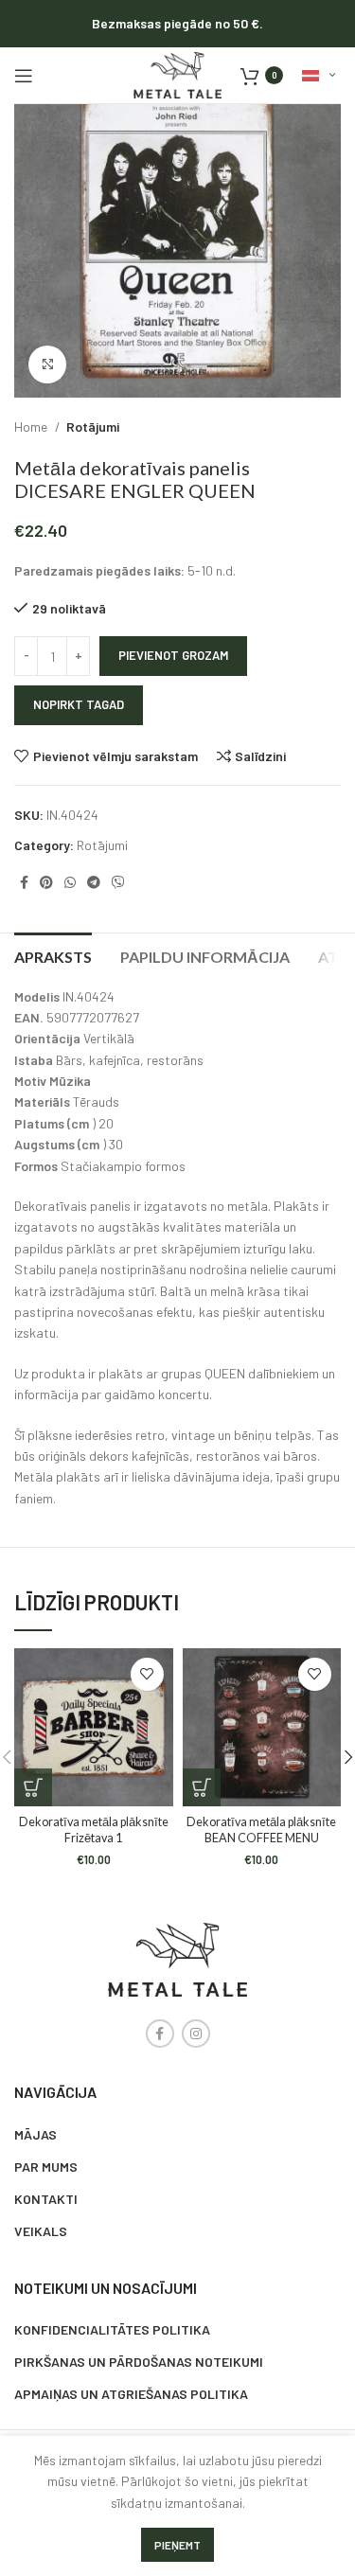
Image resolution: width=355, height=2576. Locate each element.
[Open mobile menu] (24, 76)
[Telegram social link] (94, 882)
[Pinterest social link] (46, 882)
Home (32, 426)
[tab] (53, 954)
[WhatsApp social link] (70, 882)
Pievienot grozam (173, 655)
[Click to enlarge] (47, 364)
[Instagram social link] (196, 2034)
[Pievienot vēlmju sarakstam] (147, 1674)
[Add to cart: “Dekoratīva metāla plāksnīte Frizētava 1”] (33, 1787)
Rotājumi (93, 426)
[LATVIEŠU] (319, 76)
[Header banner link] (177, 24)
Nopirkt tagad (79, 704)
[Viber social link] (118, 882)
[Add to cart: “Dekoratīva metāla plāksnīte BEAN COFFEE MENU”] (202, 1787)
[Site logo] (177, 73)
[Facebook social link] (24, 882)
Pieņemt (177, 2545)
